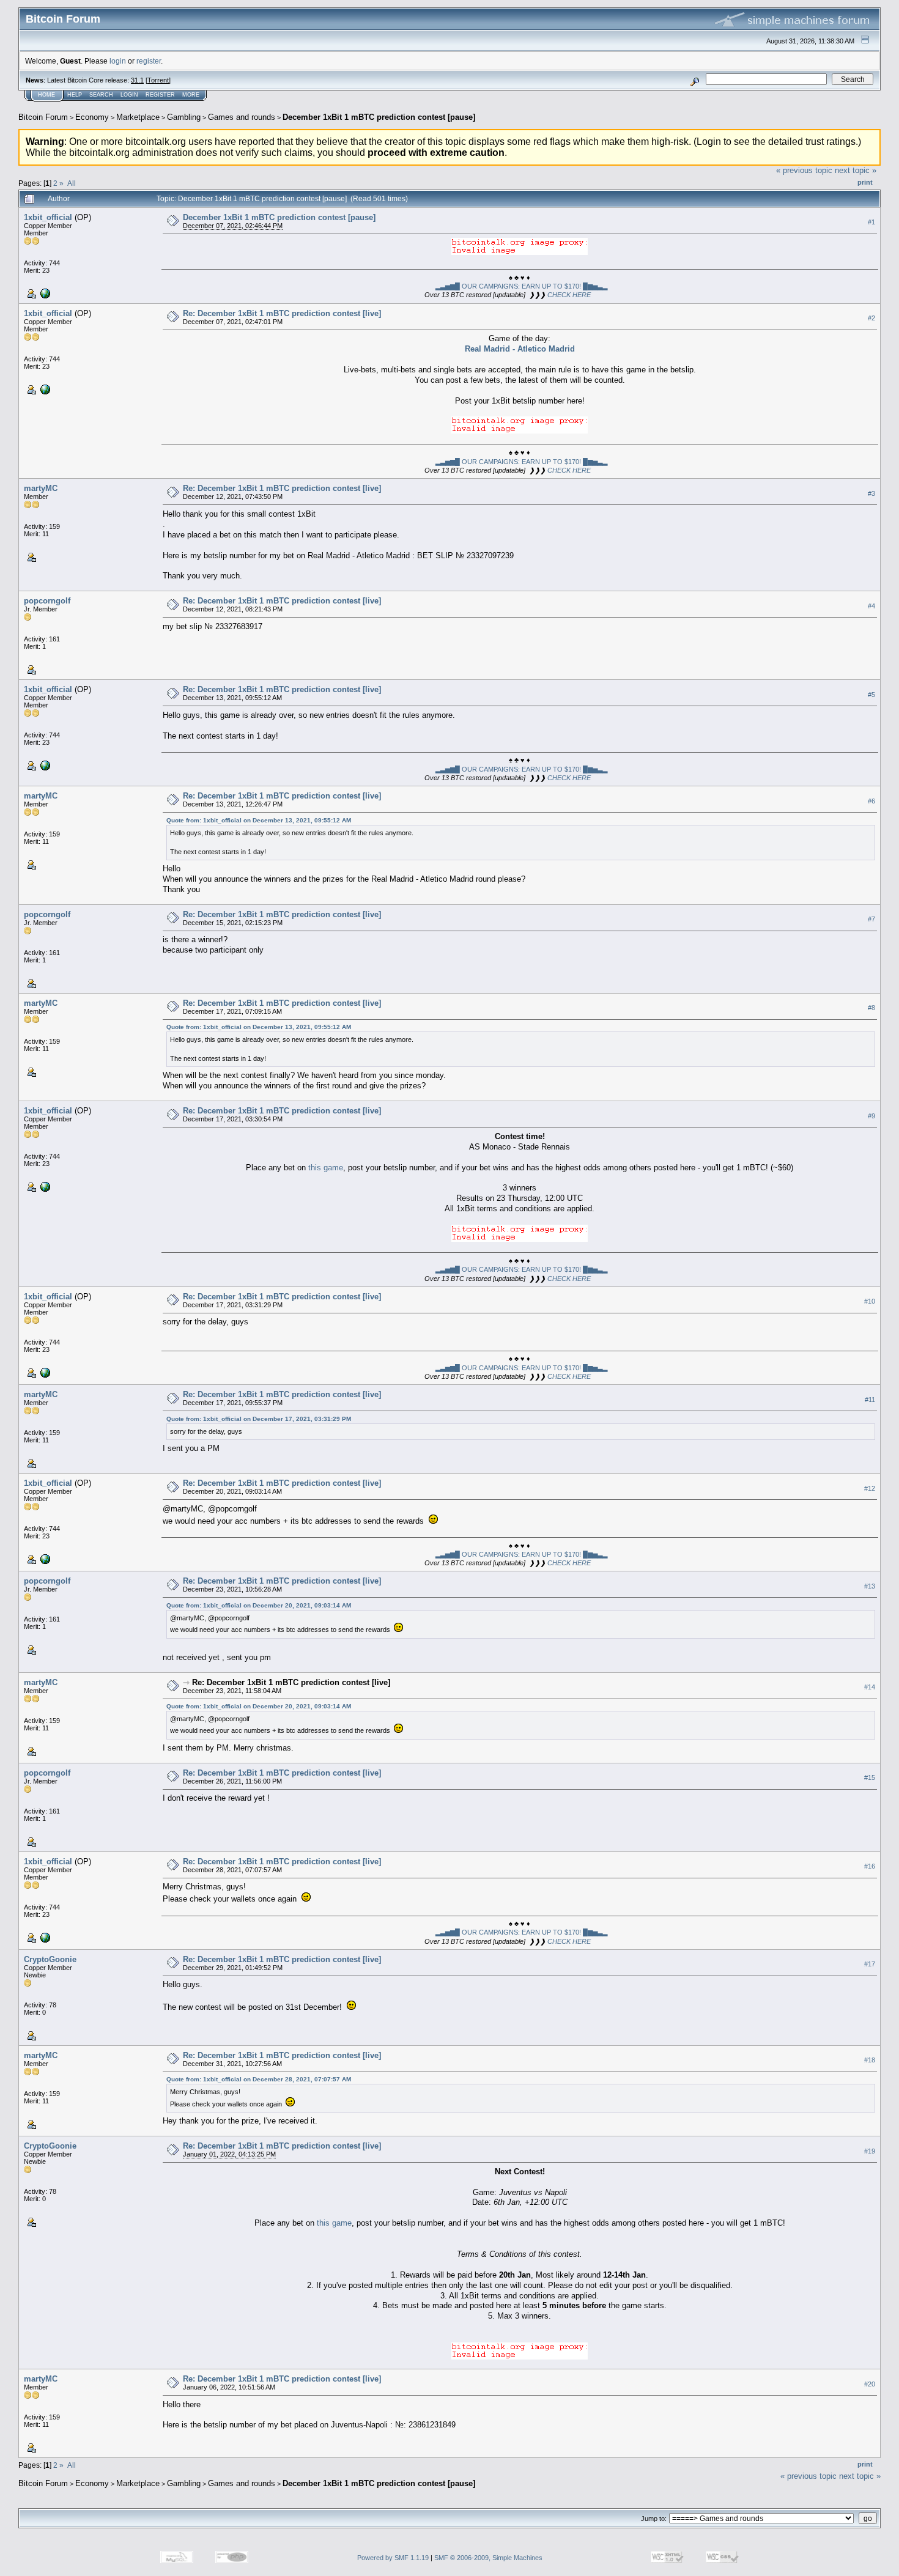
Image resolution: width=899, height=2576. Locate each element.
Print (865, 182)
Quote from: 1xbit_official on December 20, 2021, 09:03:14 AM (259, 1605)
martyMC (41, 488)
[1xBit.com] (44, 293)
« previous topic (804, 170)
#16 (870, 1866)
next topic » (856, 170)
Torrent (158, 80)
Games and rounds (242, 117)
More (191, 95)
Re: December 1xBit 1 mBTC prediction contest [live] (282, 313)
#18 (870, 2061)
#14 (870, 1687)
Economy (92, 117)
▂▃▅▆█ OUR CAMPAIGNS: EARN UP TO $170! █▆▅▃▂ (521, 286)
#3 (871, 493)
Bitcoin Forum (43, 117)
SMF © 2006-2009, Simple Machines (488, 2558)
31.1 (137, 80)
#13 (870, 1586)
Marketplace (138, 117)
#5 (871, 695)
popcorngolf (47, 601)
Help (75, 95)
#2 (871, 318)
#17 (870, 1965)
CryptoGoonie (50, 1959)
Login (129, 95)
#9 (871, 1116)
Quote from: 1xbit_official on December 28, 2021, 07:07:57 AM (259, 2079)
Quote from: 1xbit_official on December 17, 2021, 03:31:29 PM (259, 1419)
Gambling (184, 117)
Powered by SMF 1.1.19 (393, 2558)
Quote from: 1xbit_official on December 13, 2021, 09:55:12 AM (259, 820)
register (149, 61)
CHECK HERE (569, 295)
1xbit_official (48, 217)
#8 (871, 1008)
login (118, 61)
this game (326, 1168)
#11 (870, 1400)
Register (160, 95)
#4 (871, 606)
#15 (870, 1777)
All (72, 183)
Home (46, 95)
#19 (870, 2151)
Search (101, 95)
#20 (870, 2384)
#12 (870, 1488)
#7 (871, 919)
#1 (871, 222)
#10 (870, 1301)
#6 (871, 801)
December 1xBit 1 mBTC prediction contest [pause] (379, 117)
